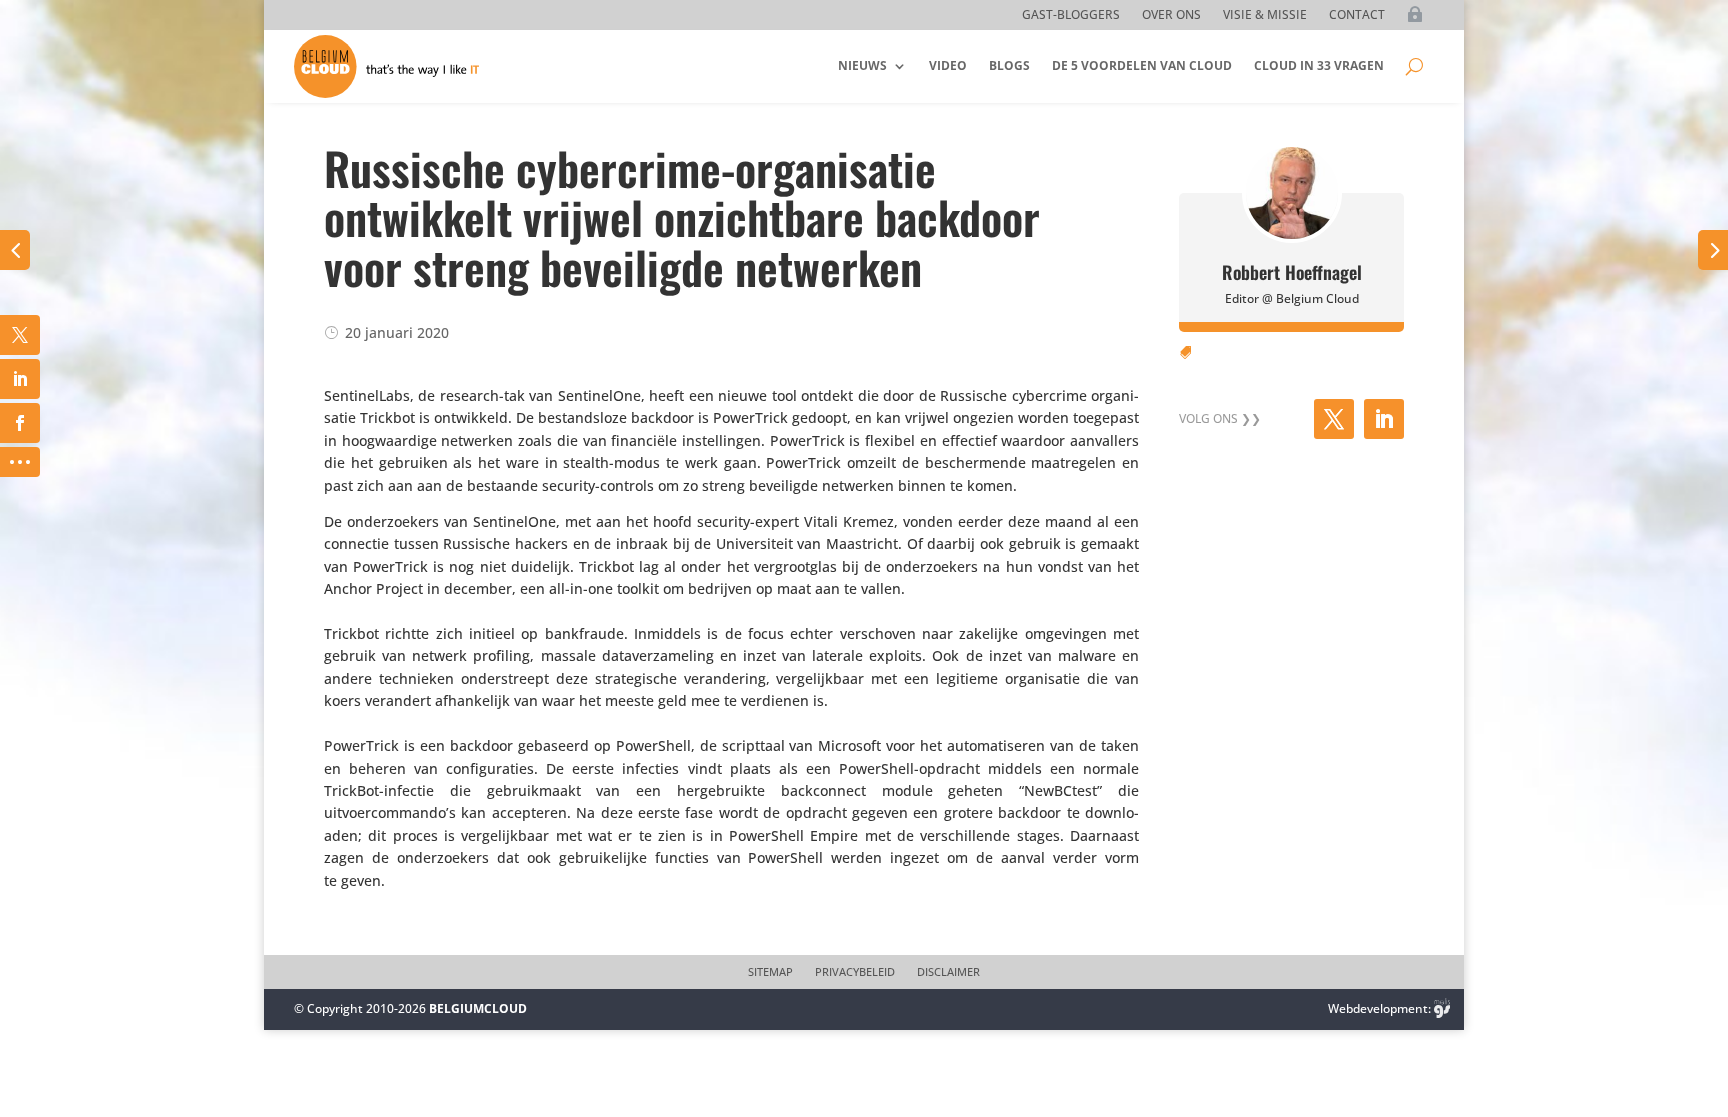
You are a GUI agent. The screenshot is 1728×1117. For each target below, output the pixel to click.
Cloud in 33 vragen (1319, 65)
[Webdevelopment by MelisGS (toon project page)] (1442, 1008)
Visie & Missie (1265, 15)
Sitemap (770, 972)
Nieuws (862, 65)
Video (948, 65)
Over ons (1171, 15)
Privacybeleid (855, 972)
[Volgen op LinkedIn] (1384, 419)
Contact (1357, 15)
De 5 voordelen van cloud (1142, 65)
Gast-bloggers (1071, 15)
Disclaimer (948, 972)
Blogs (1009, 65)
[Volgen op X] (1334, 419)
